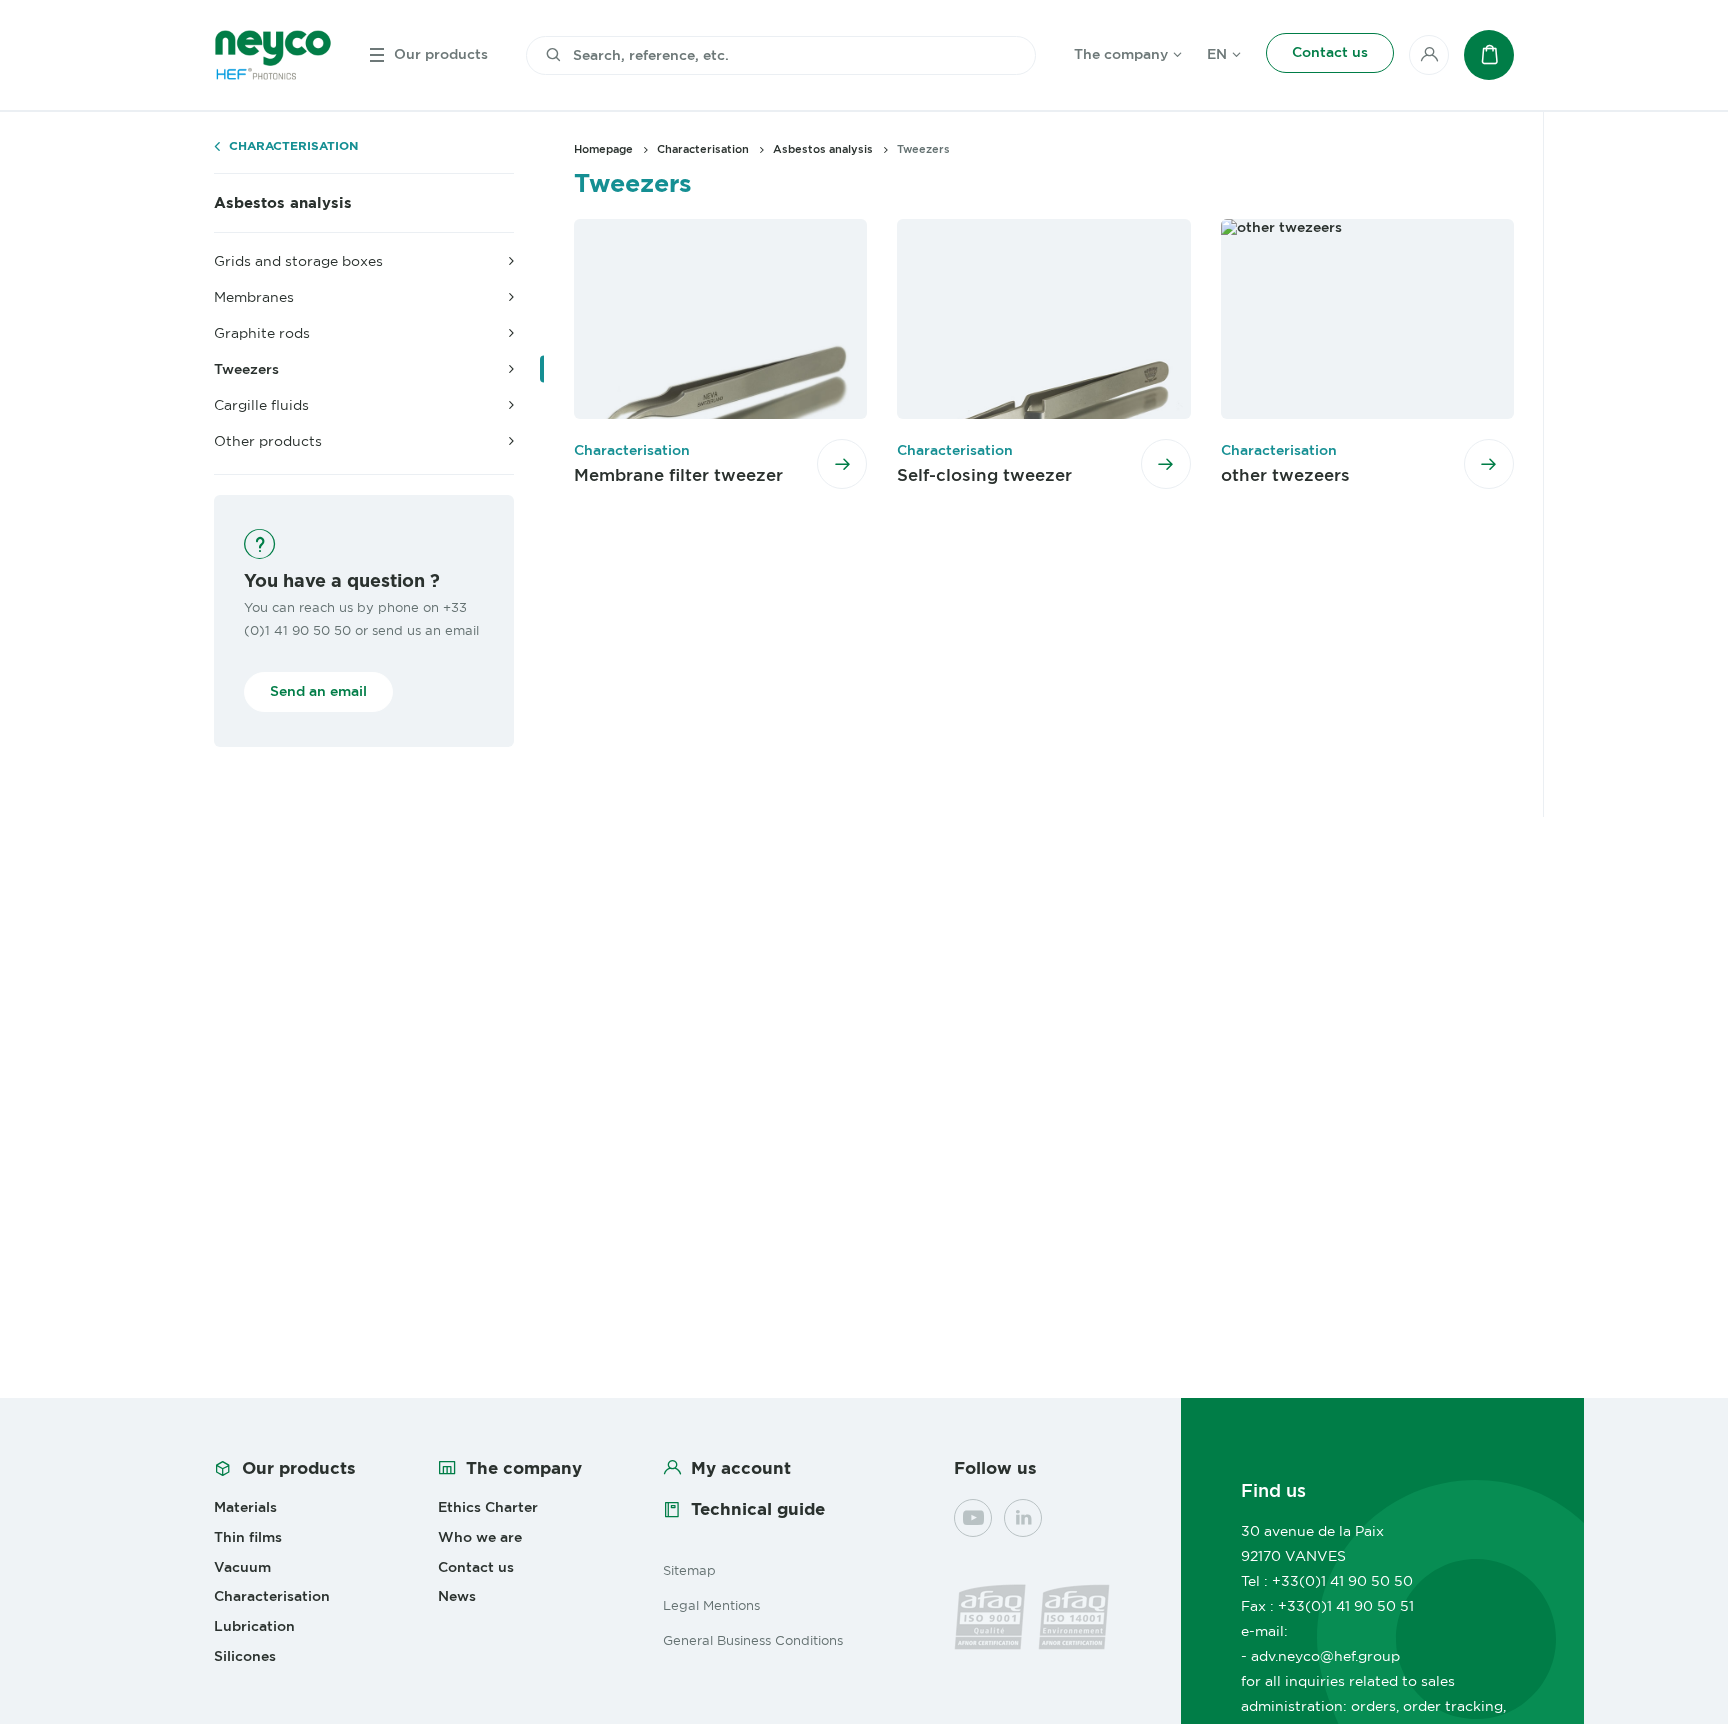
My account (741, 1468)
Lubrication (254, 1626)
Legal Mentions (711, 1605)
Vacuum (242, 1567)
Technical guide (758, 1509)
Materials (245, 1507)
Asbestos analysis (283, 203)
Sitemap (689, 1570)
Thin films (248, 1537)
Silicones (245, 1656)
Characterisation (293, 146)
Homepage (603, 149)
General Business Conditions (753, 1640)
